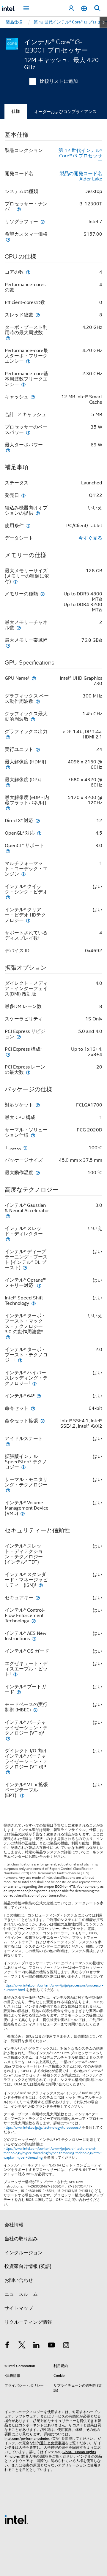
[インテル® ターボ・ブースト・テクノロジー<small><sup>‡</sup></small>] (20, 1360)
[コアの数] (28, 272)
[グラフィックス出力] (8, 737)
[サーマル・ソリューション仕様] (33, 1135)
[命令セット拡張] (43, 1421)
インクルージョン (23, 2253)
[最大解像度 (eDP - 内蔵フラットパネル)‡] (8, 808)
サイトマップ (19, 2308)
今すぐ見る (90, 538)
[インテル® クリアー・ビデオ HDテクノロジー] (28, 920)
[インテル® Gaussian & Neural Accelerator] (8, 1216)
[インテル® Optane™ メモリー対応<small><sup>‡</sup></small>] (39, 1285)
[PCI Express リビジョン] (19, 1037)
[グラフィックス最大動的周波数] (33, 719)
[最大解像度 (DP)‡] (8, 785)
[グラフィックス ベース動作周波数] (38, 701)
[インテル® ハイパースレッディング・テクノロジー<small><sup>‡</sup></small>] (34, 1383)
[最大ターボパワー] (8, 450)
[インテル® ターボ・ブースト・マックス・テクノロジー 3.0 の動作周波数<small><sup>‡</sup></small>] (8, 1337)
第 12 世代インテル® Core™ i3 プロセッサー (80, 156)
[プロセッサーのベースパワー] (28, 432)
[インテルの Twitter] (22, 2346)
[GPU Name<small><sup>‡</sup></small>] (34, 678)
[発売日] (23, 495)
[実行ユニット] (38, 749)
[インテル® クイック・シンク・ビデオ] (8, 897)
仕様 (16, 111)
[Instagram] (66, 2346)
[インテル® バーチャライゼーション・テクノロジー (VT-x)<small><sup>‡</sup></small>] (8, 1738)
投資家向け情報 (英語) (28, 2266)
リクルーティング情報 (28, 2322)
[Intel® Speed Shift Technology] (34, 1303)
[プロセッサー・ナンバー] (19, 209)
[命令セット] (33, 1408)
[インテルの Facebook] (7, 2346)
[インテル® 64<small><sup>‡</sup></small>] (39, 1396)
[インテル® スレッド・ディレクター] (8, 1239)
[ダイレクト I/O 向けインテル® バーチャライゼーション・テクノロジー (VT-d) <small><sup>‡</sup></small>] (8, 1772)
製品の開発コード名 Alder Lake (81, 176)
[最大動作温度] (38, 1173)
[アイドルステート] (8, 1444)
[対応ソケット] (38, 1105)
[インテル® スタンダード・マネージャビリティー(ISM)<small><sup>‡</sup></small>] (41, 1585)
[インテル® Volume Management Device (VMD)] (23, 1513)
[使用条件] (28, 525)
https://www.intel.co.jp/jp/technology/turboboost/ (42, 2128)
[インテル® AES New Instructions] (34, 1639)
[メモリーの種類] (43, 594)
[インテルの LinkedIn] (37, 2346)
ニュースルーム (21, 2294)
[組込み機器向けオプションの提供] (38, 513)
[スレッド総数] (38, 315)
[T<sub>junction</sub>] (25, 1148)
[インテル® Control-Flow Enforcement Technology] (34, 1621)
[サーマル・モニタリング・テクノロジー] (8, 1490)
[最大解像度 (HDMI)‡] (8, 767)
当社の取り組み (21, 2239)
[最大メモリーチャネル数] (19, 628)
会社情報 (14, 2225)
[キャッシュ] (33, 397)
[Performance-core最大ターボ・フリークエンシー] (28, 361)
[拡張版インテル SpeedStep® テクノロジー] (23, 1467)
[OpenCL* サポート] (8, 851)
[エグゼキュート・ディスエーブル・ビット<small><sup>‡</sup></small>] (15, 1674)
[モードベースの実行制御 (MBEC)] (35, 1710)
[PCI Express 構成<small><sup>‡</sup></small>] (8, 1054)
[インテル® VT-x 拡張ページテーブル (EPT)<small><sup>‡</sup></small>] (22, 1795)
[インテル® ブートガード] (19, 1692)
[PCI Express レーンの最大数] (28, 1072)
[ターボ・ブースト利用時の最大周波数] (8, 338)
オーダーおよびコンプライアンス (65, 112)
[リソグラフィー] (43, 222)
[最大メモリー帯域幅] (8, 645)
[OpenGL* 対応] (39, 833)
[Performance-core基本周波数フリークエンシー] (23, 384)
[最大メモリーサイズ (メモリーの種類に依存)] (15, 581)
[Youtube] (51, 2346)
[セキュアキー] (38, 1598)
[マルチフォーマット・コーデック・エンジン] (23, 874)
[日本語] (84, 8)
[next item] (103, 22)
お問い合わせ (19, 2280)
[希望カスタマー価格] (8, 239)
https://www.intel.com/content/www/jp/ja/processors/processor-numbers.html (53, 1988)
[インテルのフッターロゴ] (16, 2519)
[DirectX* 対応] (38, 821)
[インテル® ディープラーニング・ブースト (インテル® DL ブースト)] (25, 1268)
